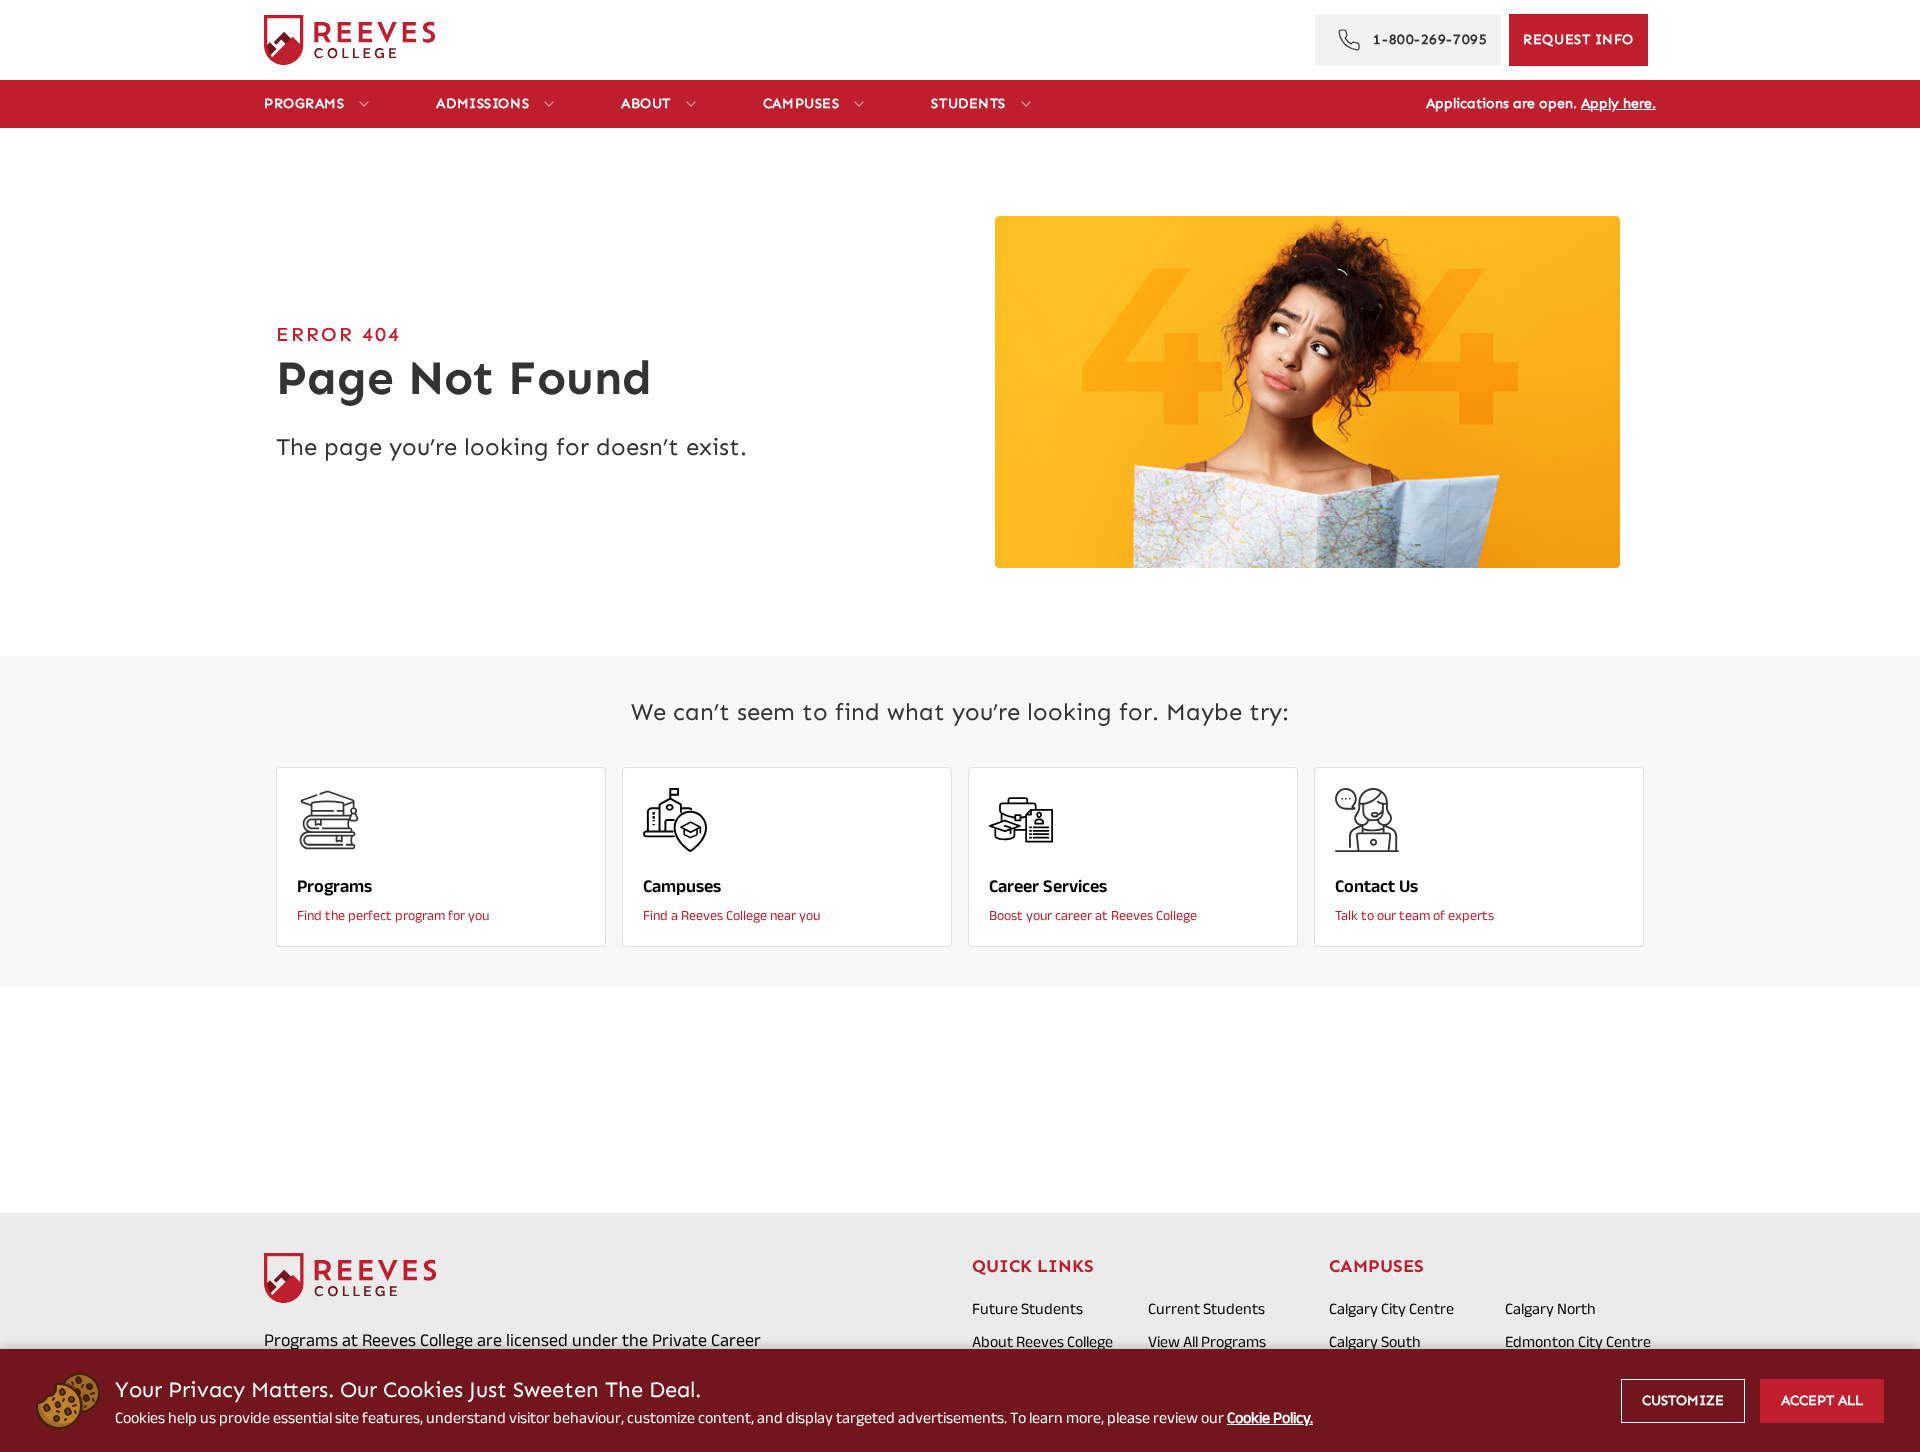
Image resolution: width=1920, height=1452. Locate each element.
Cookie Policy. (1270, 1417)
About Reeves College (1042, 1341)
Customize (1683, 1400)
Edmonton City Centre (1578, 1341)
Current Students (1206, 1308)
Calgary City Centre (1391, 1308)
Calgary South (1375, 1341)
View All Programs (1207, 1341)
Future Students (1027, 1308)
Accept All (1822, 1400)
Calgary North (1550, 1308)
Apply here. (1618, 103)
